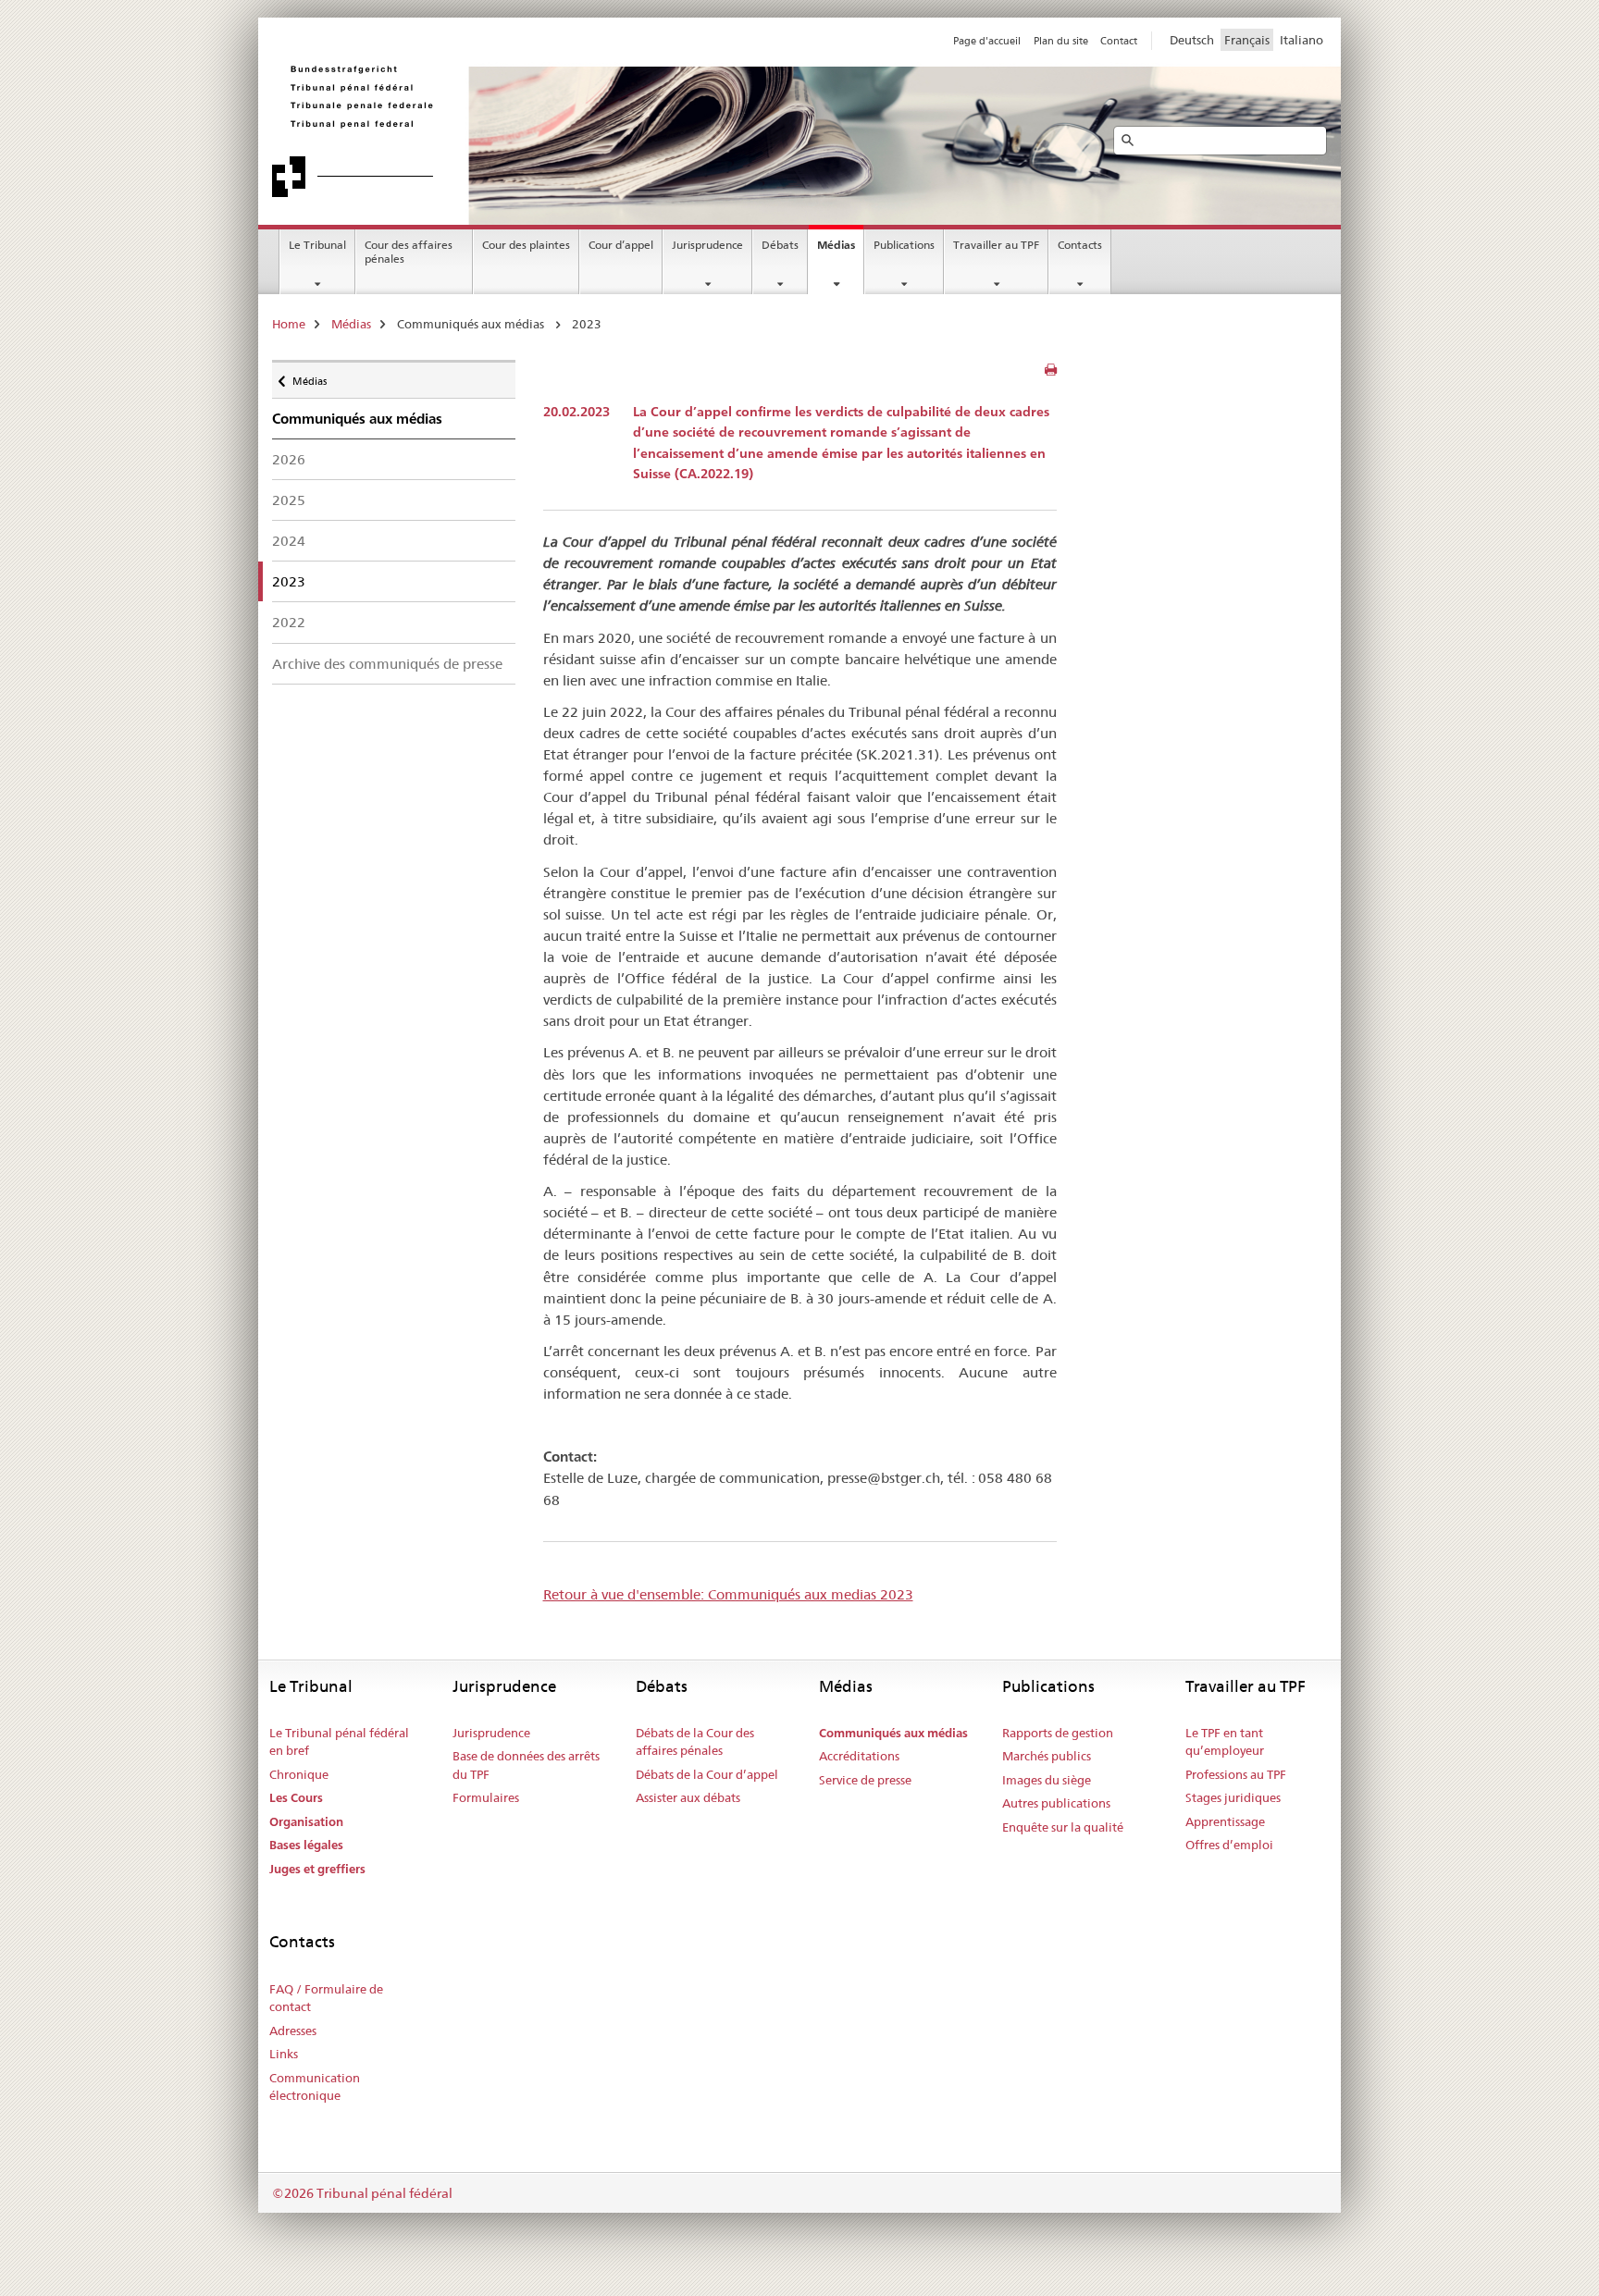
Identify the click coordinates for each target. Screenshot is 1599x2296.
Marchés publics (1047, 1756)
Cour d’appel (621, 245)
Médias (836, 245)
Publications (904, 245)
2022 (289, 622)
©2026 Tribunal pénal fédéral (362, 2193)
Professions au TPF (1236, 1774)
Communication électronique (315, 2087)
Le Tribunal (317, 245)
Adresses (293, 2031)
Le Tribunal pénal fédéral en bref (339, 1742)
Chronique (299, 1774)
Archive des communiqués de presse (387, 664)
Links (284, 2054)
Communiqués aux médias (893, 1733)
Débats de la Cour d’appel (707, 1774)
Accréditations (859, 1756)
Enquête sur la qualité (1063, 1827)
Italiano (1302, 40)
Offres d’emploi (1229, 1845)
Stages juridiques (1233, 1797)
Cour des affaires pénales (409, 252)
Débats (780, 245)
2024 (289, 541)
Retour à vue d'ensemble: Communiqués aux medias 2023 (728, 1594)
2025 (289, 500)
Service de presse (865, 1780)
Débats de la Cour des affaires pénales (695, 1742)
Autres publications (1056, 1803)
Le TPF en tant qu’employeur (1225, 1742)
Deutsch (1192, 40)
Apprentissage (1225, 1821)
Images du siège (1047, 1780)
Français (1247, 40)
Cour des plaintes (526, 245)
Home (289, 324)
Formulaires (486, 1797)
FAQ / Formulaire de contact (326, 1998)
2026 (289, 459)
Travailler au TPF (996, 245)
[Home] (536, 130)
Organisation (306, 1822)
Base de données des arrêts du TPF (526, 1765)
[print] (1051, 370)
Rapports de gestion (1058, 1733)
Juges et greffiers (317, 1869)
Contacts (1080, 245)
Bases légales (306, 1845)
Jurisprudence (707, 245)
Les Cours (296, 1798)
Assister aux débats (688, 1797)
